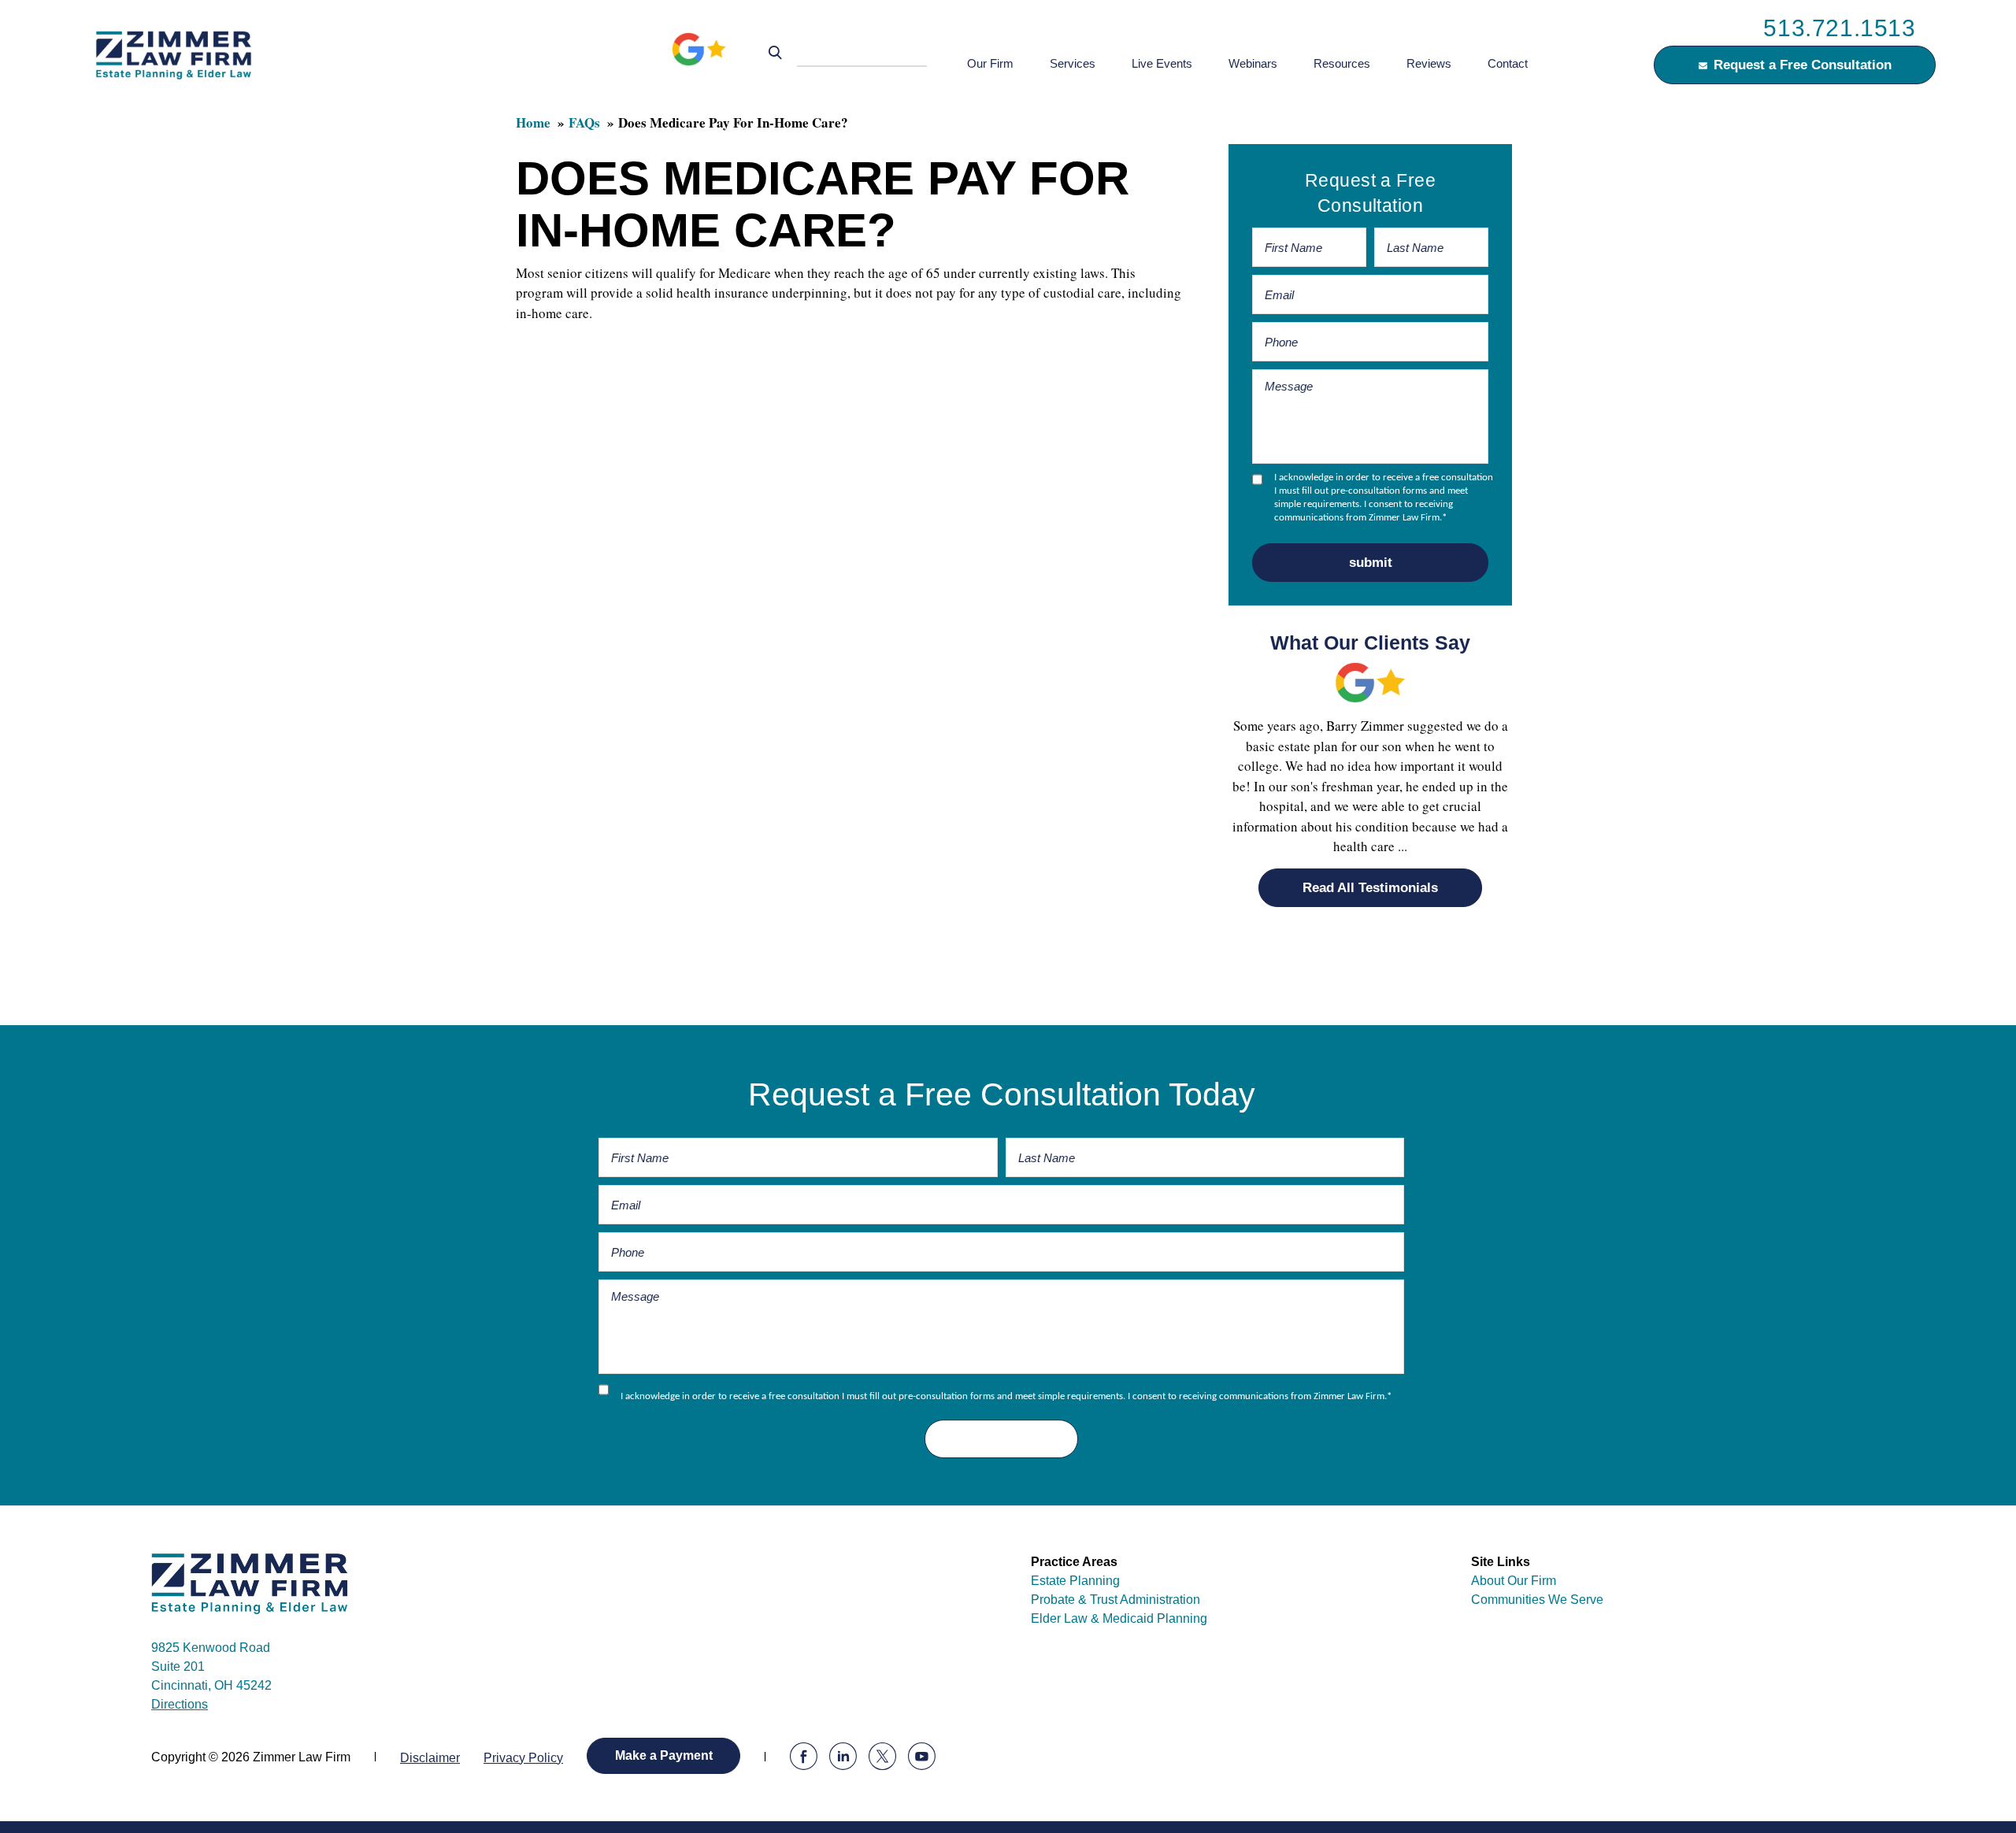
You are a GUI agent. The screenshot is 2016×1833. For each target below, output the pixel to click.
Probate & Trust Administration (1115, 1600)
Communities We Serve (1537, 1600)
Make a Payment (664, 1755)
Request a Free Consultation (1803, 65)
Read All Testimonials (1370, 888)
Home (533, 122)
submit (1371, 563)
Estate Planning (1075, 1581)
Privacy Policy (523, 1758)
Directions (180, 1704)
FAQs (584, 122)
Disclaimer (430, 1758)
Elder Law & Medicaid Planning (1119, 1618)
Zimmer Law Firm (178, 54)
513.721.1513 (1839, 28)
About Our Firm (1514, 1581)
